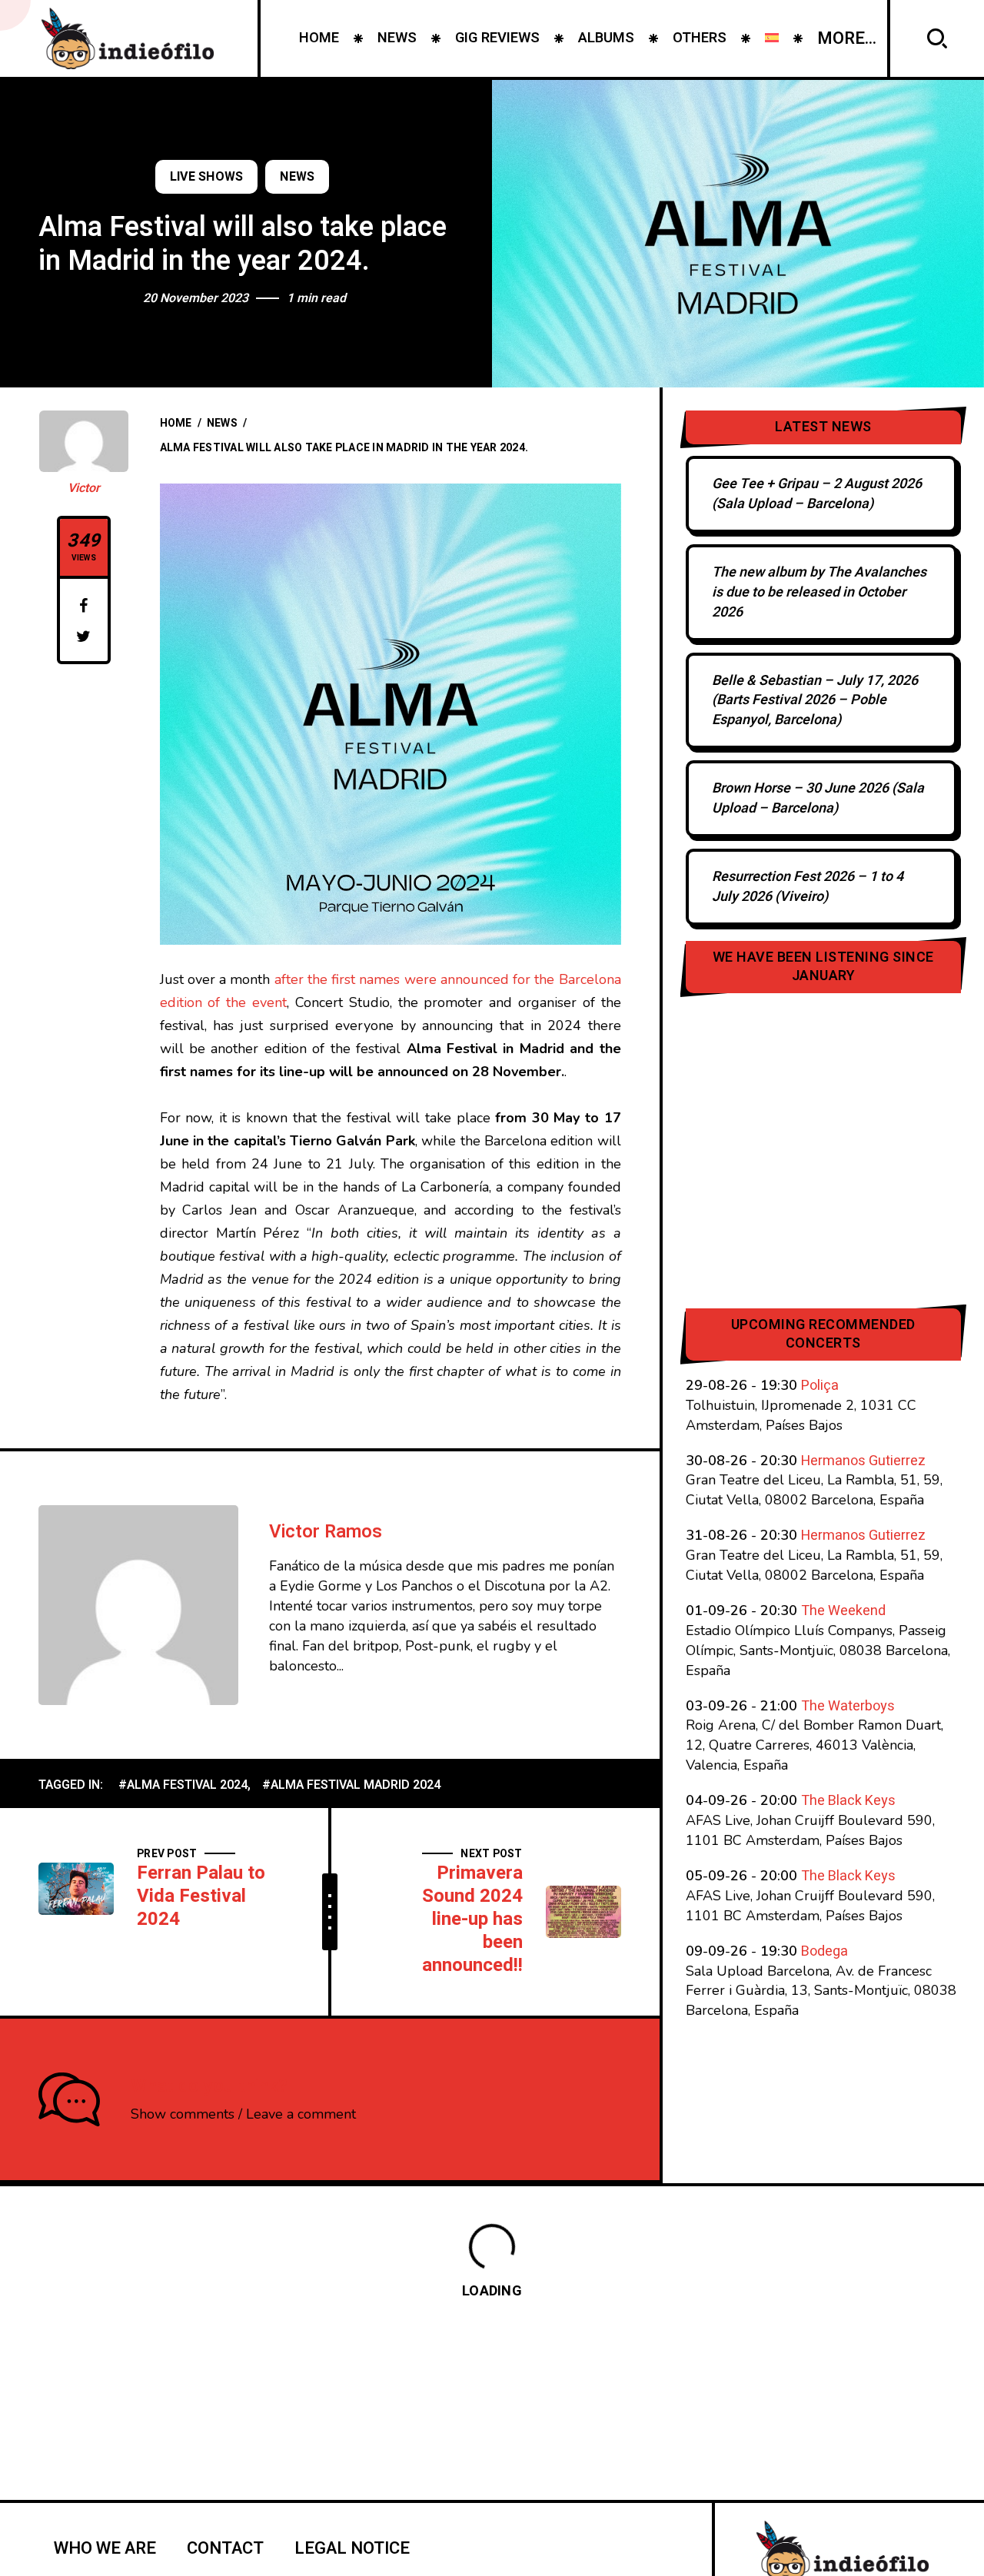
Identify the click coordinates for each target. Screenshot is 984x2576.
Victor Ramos (326, 1532)
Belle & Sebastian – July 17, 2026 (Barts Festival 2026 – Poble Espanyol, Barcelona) (815, 701)
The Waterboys (848, 1706)
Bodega (824, 1951)
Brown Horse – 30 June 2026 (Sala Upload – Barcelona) (818, 798)
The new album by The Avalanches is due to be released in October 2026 (819, 592)
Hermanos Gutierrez (863, 1461)
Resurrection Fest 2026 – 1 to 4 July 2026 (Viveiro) (808, 887)
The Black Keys (848, 1801)
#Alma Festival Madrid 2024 (351, 1785)
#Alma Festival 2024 (183, 1785)
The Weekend (843, 1611)
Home (176, 423)
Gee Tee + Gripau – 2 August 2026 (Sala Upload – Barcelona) (817, 494)
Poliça (820, 1386)
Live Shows (207, 177)
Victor (84, 488)
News (297, 177)
